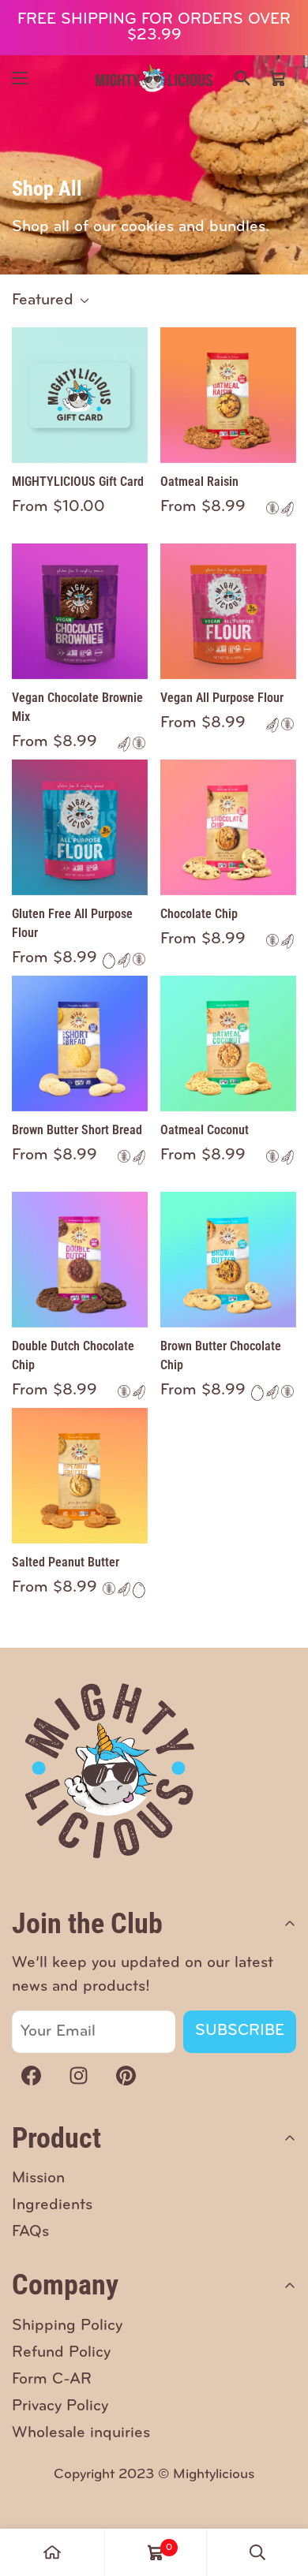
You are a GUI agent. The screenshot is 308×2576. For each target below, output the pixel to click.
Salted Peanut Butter (66, 1562)
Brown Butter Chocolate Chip (221, 1355)
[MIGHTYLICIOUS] (154, 78)
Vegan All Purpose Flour (222, 698)
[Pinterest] (126, 2076)
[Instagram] (78, 2076)
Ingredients (52, 2205)
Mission (38, 2178)
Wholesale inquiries (81, 2433)
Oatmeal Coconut (205, 1130)
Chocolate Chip (199, 914)
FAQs (30, 2232)
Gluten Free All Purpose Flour (72, 923)
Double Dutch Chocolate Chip (73, 1355)
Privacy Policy (60, 2406)
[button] (278, 78)
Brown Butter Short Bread (77, 1130)
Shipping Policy (67, 2326)
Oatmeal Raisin (199, 482)
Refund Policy (61, 2353)
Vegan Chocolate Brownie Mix (77, 707)
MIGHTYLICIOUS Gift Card (78, 482)
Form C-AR (52, 2380)
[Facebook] (31, 2076)
